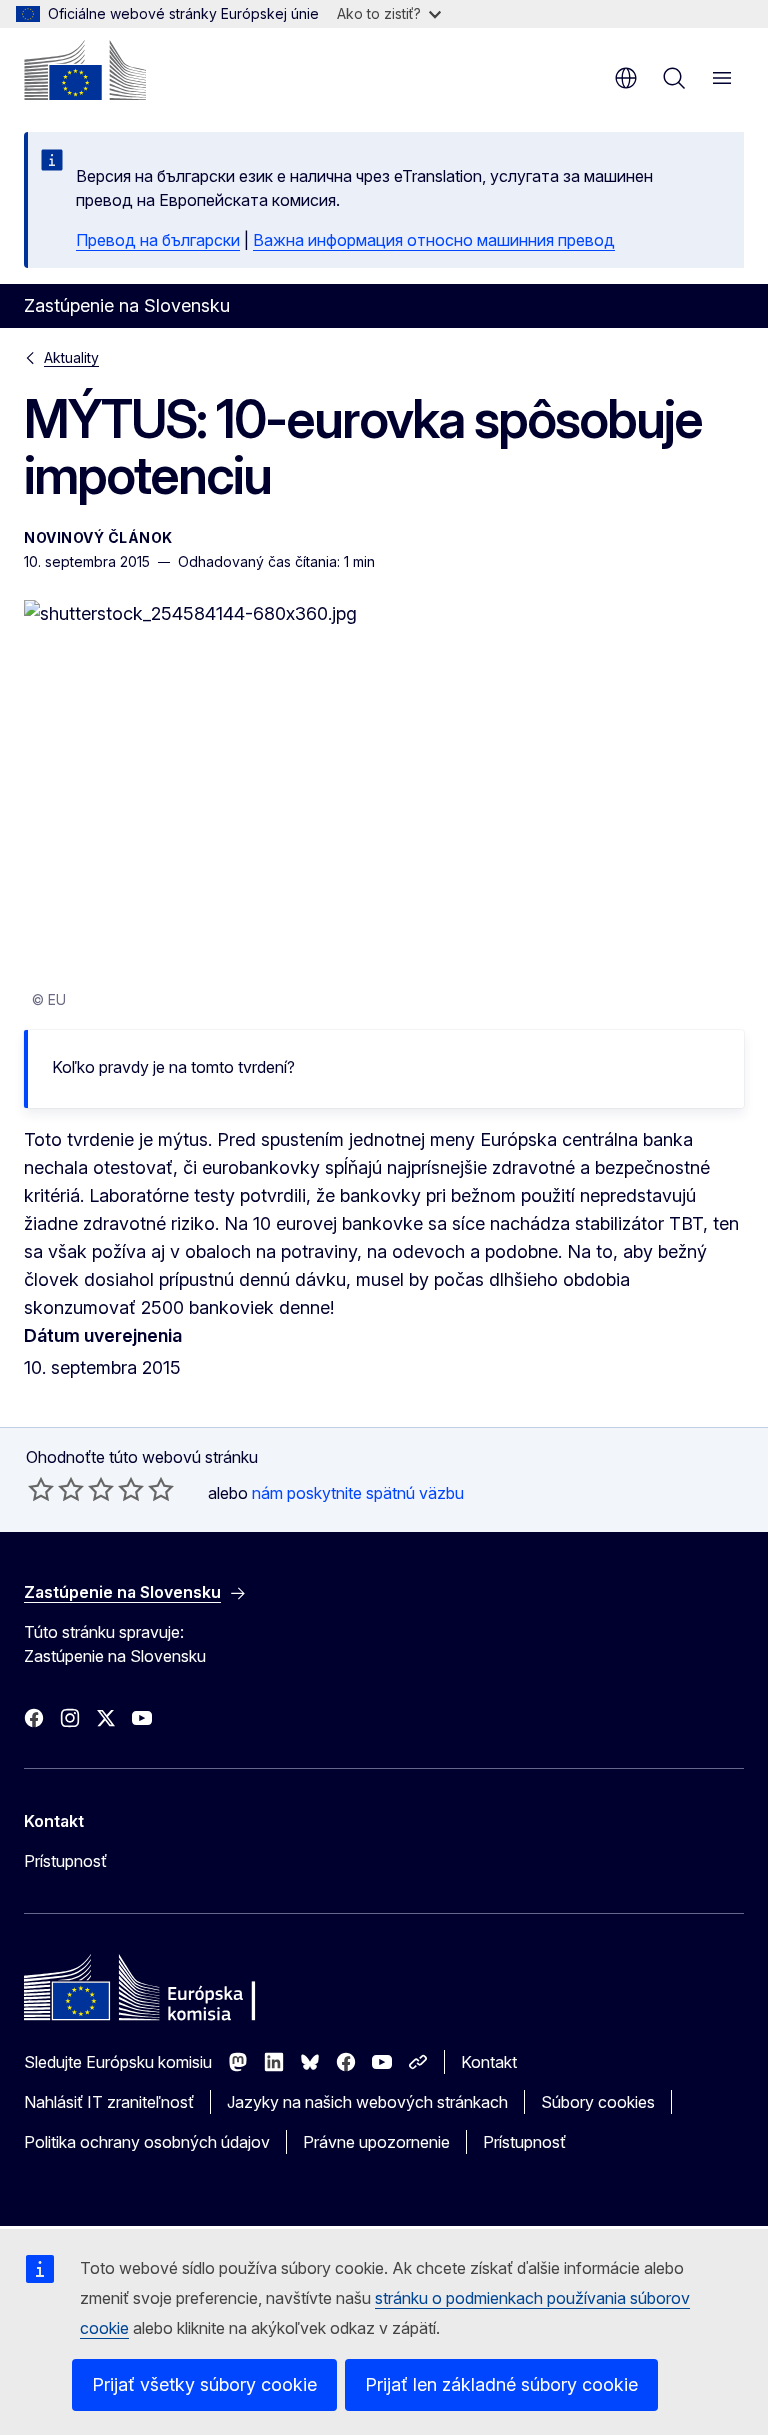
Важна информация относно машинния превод (434, 240)
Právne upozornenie (376, 2142)
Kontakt (489, 2062)
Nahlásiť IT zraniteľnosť (109, 2102)
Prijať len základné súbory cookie (501, 2384)
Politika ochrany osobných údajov (147, 2142)
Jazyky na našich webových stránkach (367, 2102)
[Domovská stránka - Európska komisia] (85, 70)
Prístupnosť (65, 1861)
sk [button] (626, 78)
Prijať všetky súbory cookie (204, 2384)
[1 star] (41, 1489)
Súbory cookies (598, 2102)
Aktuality (71, 357)
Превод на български (158, 240)
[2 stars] (56, 1489)
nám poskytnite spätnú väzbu (358, 1493)
